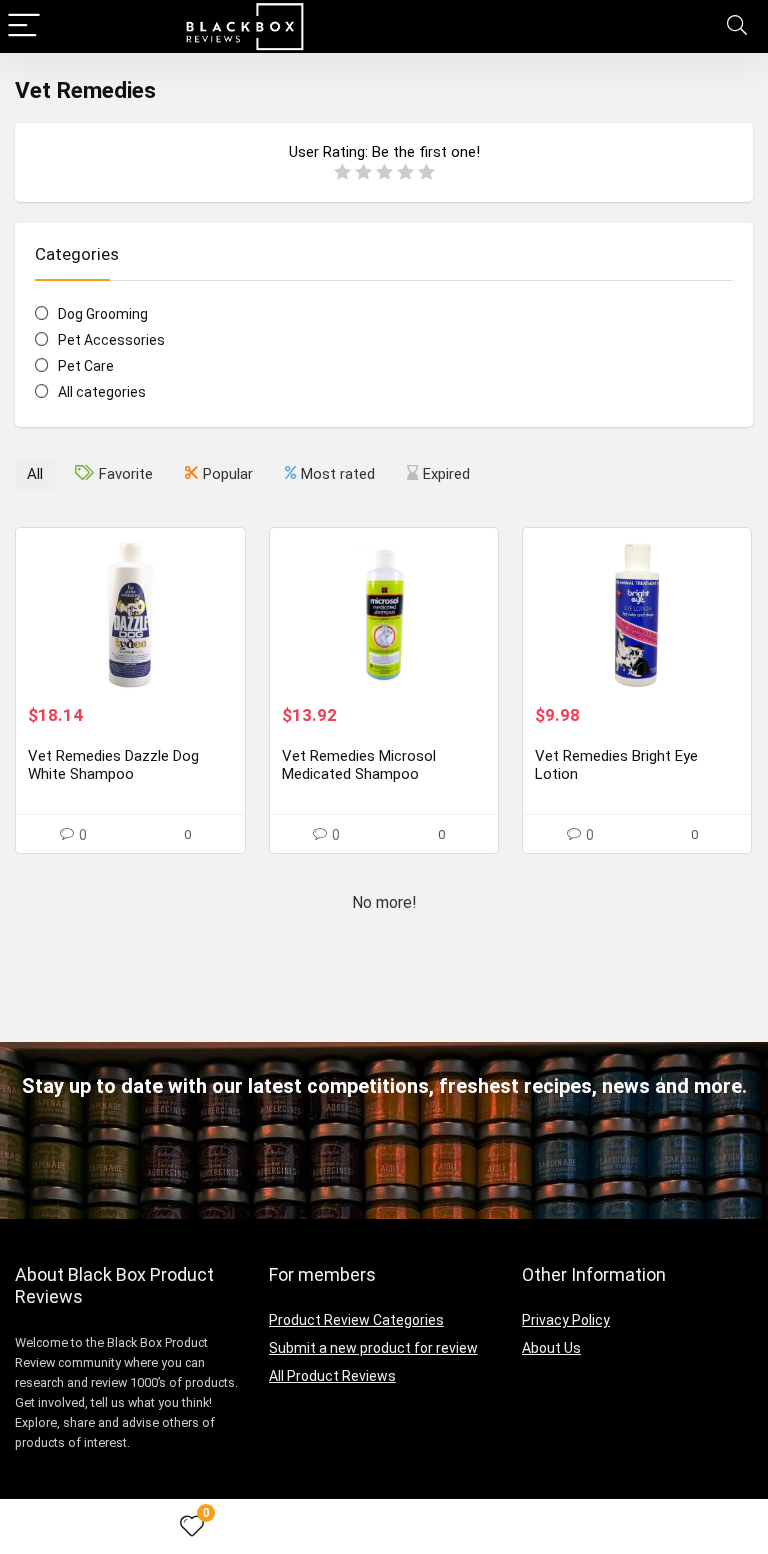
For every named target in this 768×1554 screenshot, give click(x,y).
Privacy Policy (566, 1320)
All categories (102, 392)
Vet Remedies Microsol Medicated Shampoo (359, 765)
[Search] (737, 26)
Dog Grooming (103, 314)
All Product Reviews (332, 1376)
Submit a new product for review (373, 1348)
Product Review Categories (356, 1320)
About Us (551, 1348)
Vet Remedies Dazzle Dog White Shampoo (113, 765)
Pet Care (86, 366)
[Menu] (24, 26)
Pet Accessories (111, 340)
